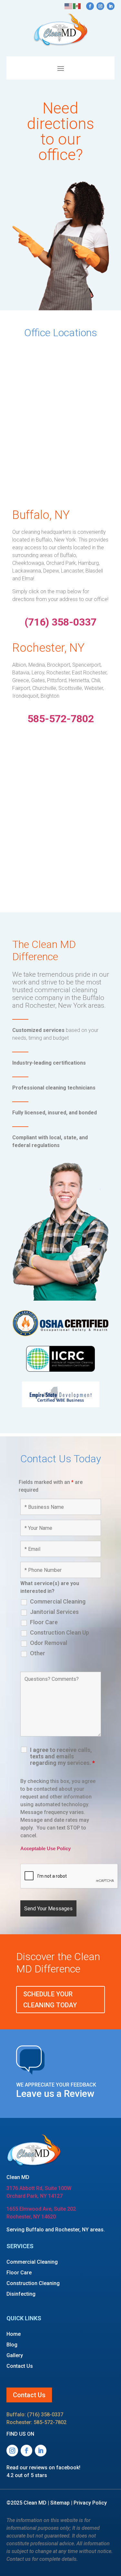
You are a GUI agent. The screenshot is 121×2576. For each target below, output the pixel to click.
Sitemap (60, 2503)
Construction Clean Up (60, 1633)
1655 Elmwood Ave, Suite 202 (41, 2209)
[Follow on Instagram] (100, 6)
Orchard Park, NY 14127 (35, 2196)
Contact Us (20, 2366)
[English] (69, 6)
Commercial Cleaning (58, 1602)
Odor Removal (49, 1643)
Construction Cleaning (33, 2283)
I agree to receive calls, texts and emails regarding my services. (62, 1756)
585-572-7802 (50, 2422)
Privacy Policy (90, 2503)
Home (14, 2334)
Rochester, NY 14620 (31, 2217)
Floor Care (44, 1622)
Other (38, 1653)
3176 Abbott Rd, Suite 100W (39, 2188)
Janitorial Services (54, 1612)
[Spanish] (77, 6)
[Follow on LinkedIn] (111, 6)
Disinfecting (21, 2294)
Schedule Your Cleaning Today (50, 2000)
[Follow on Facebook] (90, 6)
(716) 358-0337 (45, 2415)
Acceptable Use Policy (45, 1849)
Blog (12, 2345)
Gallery (15, 2355)
